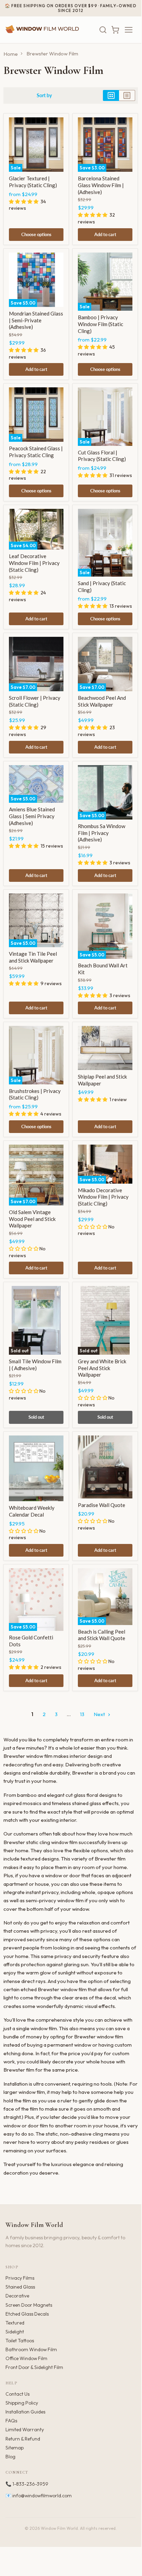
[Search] (103, 30)
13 (82, 1714)
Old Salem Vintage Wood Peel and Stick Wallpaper (32, 1219)
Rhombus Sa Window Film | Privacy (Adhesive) (102, 833)
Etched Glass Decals (27, 2314)
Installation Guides (25, 2412)
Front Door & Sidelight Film (34, 2367)
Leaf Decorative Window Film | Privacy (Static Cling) (34, 563)
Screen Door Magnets (29, 2305)
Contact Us (17, 2394)
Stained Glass (20, 2287)
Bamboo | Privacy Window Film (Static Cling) (100, 324)
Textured (15, 2323)
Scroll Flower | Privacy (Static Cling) (35, 701)
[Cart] (115, 30)
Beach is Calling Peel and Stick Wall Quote (102, 1635)
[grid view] (111, 95)
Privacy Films (20, 2278)
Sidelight (15, 2332)
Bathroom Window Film (31, 2349)
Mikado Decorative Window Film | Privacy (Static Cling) (103, 1197)
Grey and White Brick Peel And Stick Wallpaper (102, 1368)
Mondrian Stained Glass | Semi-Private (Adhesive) (36, 320)
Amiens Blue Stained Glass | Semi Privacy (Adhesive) (32, 816)
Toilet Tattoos (20, 2341)
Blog (10, 2457)
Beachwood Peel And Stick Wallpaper (102, 701)
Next (100, 1714)
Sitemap (15, 2448)
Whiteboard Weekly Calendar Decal (32, 1511)
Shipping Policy (22, 2403)
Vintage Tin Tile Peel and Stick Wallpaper (33, 957)
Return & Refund (23, 2439)
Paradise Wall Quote (102, 1505)
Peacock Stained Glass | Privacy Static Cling (36, 452)
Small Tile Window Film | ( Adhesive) (35, 1365)
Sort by (44, 95)
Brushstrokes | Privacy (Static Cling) (35, 1094)
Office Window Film (26, 2358)
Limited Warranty (25, 2430)
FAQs (11, 2421)
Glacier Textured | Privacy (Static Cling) (33, 182)
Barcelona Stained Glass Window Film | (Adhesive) (101, 185)
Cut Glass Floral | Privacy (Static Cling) (102, 456)
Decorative (17, 2296)
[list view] (127, 95)
